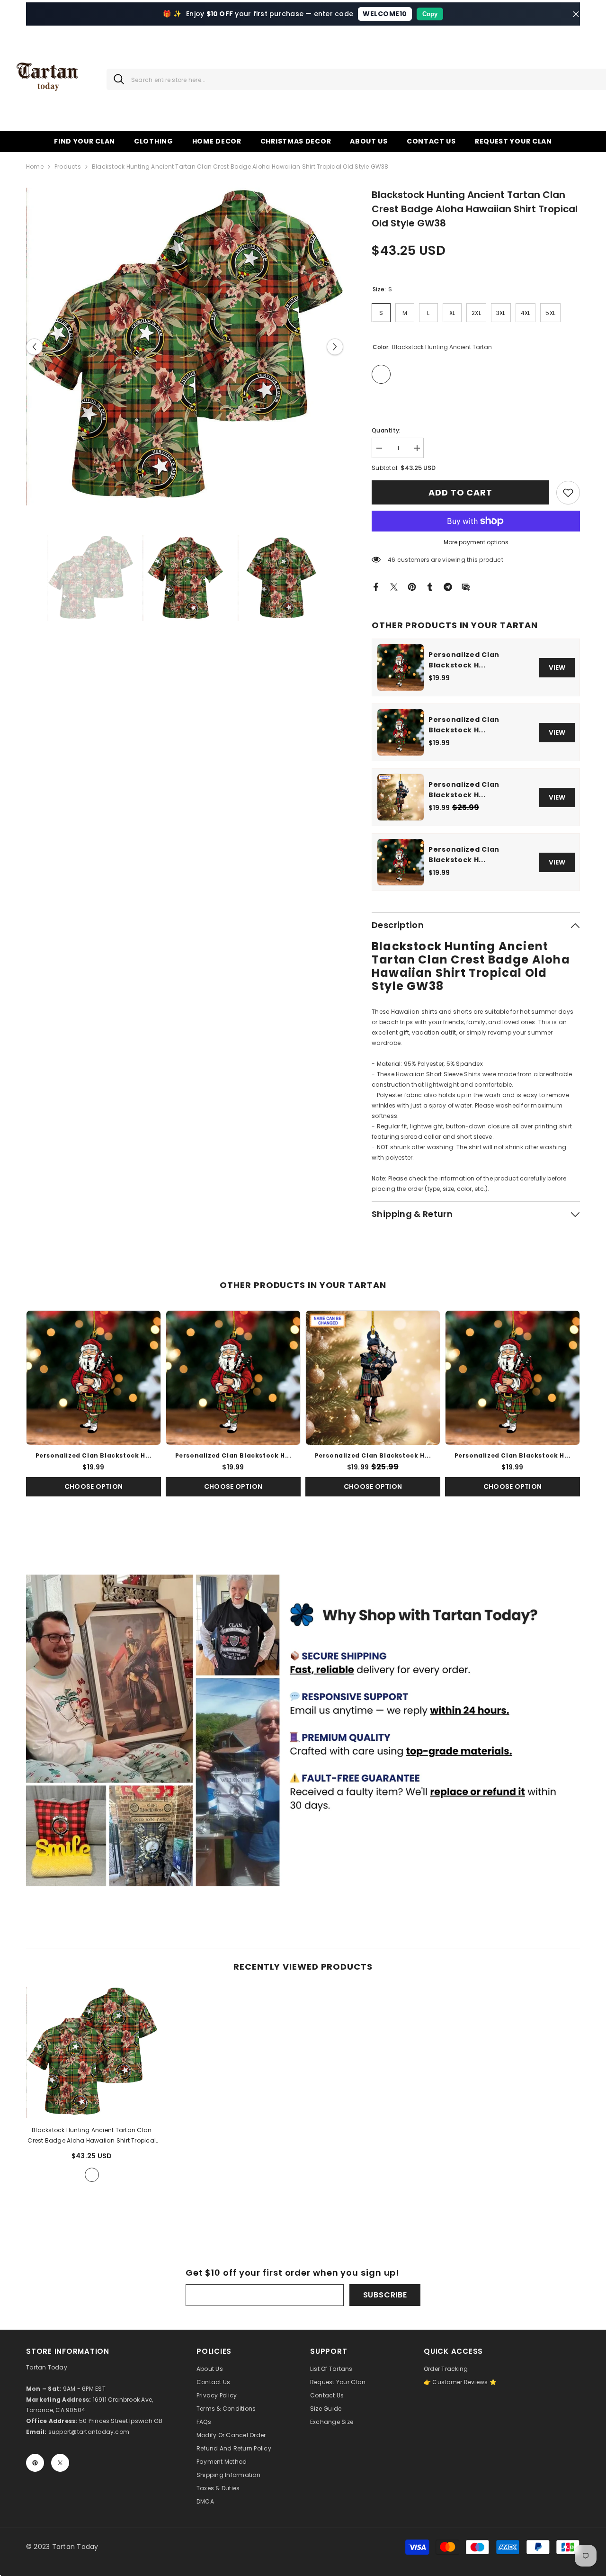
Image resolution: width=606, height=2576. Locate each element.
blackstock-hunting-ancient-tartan (92, 2175)
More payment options (476, 542)
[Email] (466, 586)
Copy (430, 14)
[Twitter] (394, 586)
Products (68, 167)
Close (576, 14)
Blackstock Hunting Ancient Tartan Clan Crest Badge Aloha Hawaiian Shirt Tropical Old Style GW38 (92, 2136)
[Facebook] (376, 586)
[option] (185, 347)
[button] (34, 347)
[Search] (115, 79)
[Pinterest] (412, 586)
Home (35, 167)
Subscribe (385, 2295)
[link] (568, 493)
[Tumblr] (430, 586)
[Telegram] (448, 586)
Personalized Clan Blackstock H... (464, 660)
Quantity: (386, 430)
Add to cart (460, 492)
